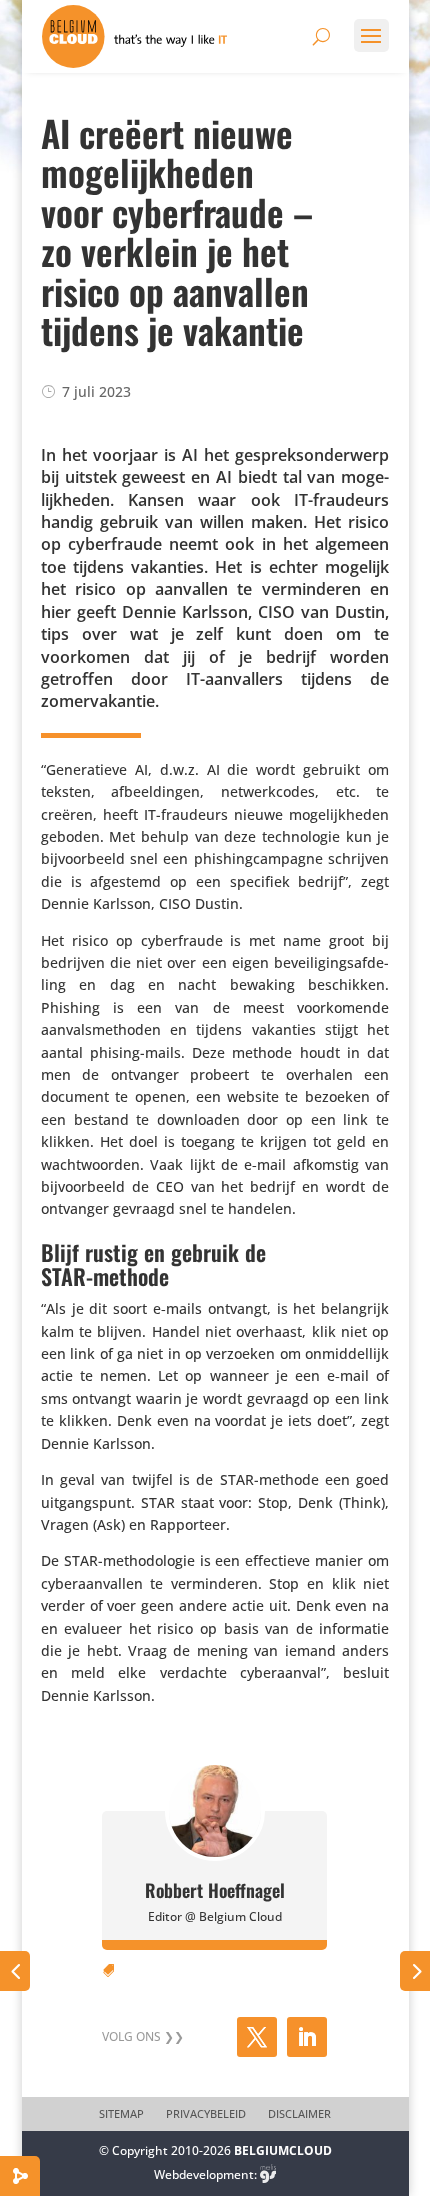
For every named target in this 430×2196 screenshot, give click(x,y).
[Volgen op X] (257, 2037)
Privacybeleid (206, 2114)
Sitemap (121, 2114)
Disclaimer (299, 2114)
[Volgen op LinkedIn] (307, 2037)
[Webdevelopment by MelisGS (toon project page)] (268, 2174)
